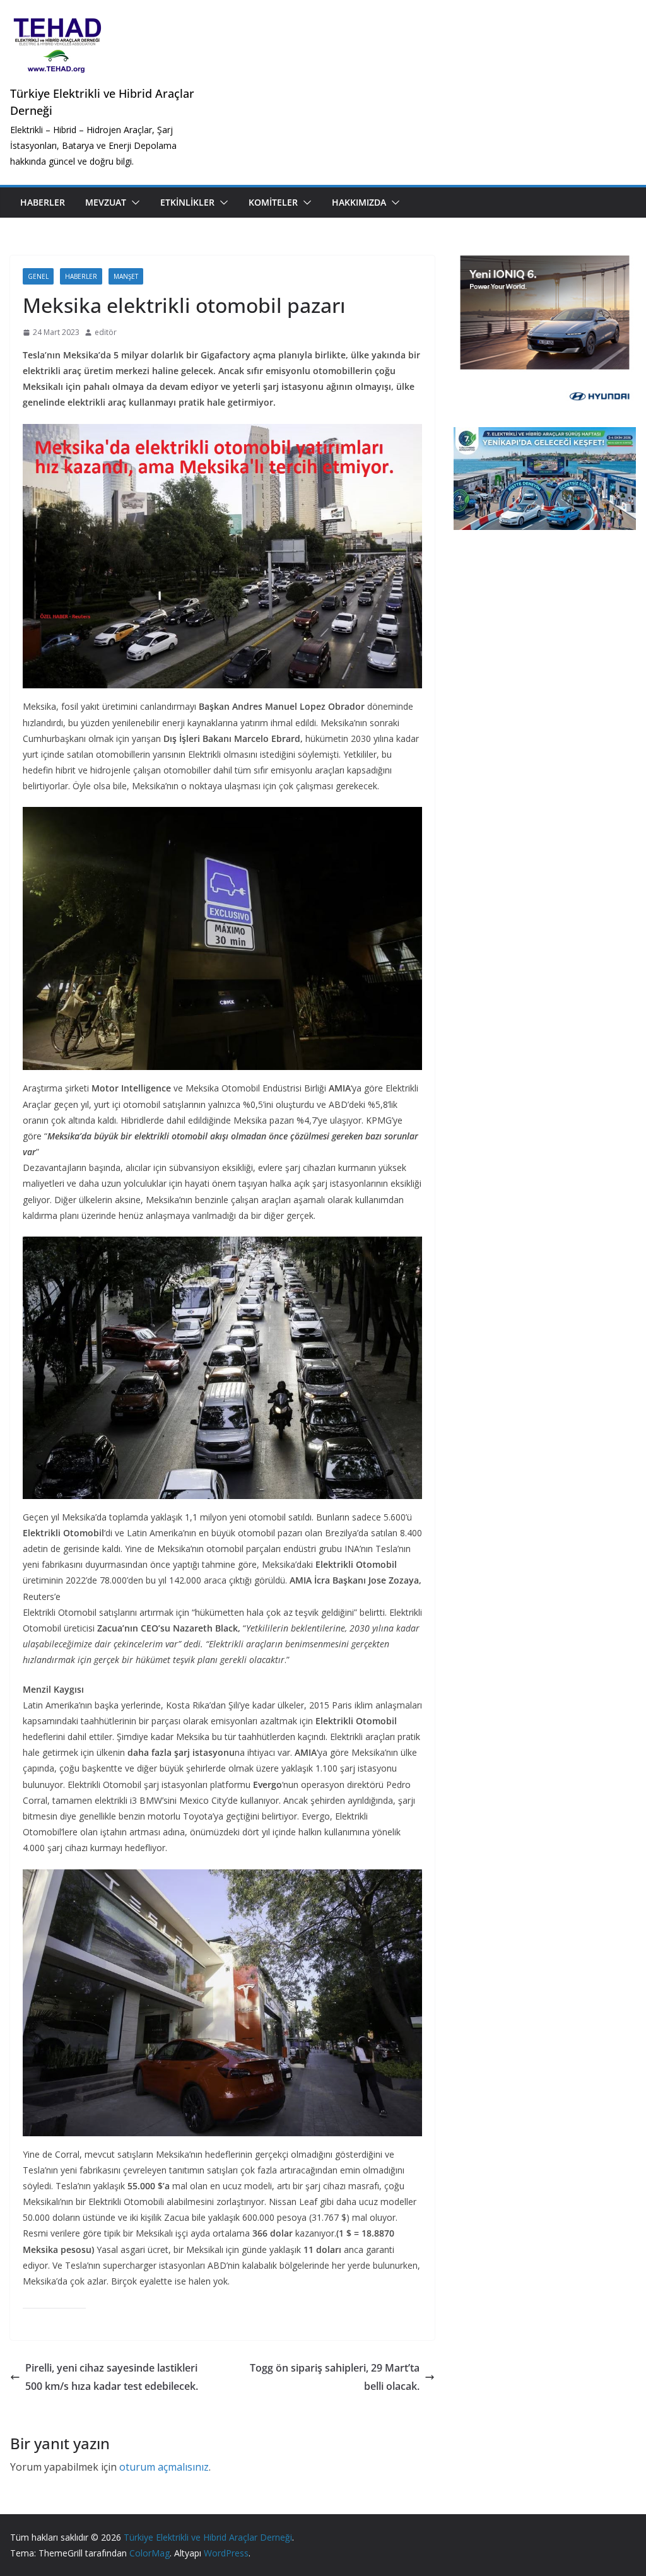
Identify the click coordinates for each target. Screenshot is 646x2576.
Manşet (126, 276)
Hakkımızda (359, 202)
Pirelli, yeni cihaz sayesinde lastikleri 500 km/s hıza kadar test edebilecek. (112, 2377)
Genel (38, 276)
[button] (133, 203)
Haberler (43, 202)
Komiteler (273, 202)
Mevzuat (106, 202)
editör (106, 332)
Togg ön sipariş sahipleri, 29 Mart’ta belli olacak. (335, 2377)
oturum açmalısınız (164, 2467)
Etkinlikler (187, 202)
